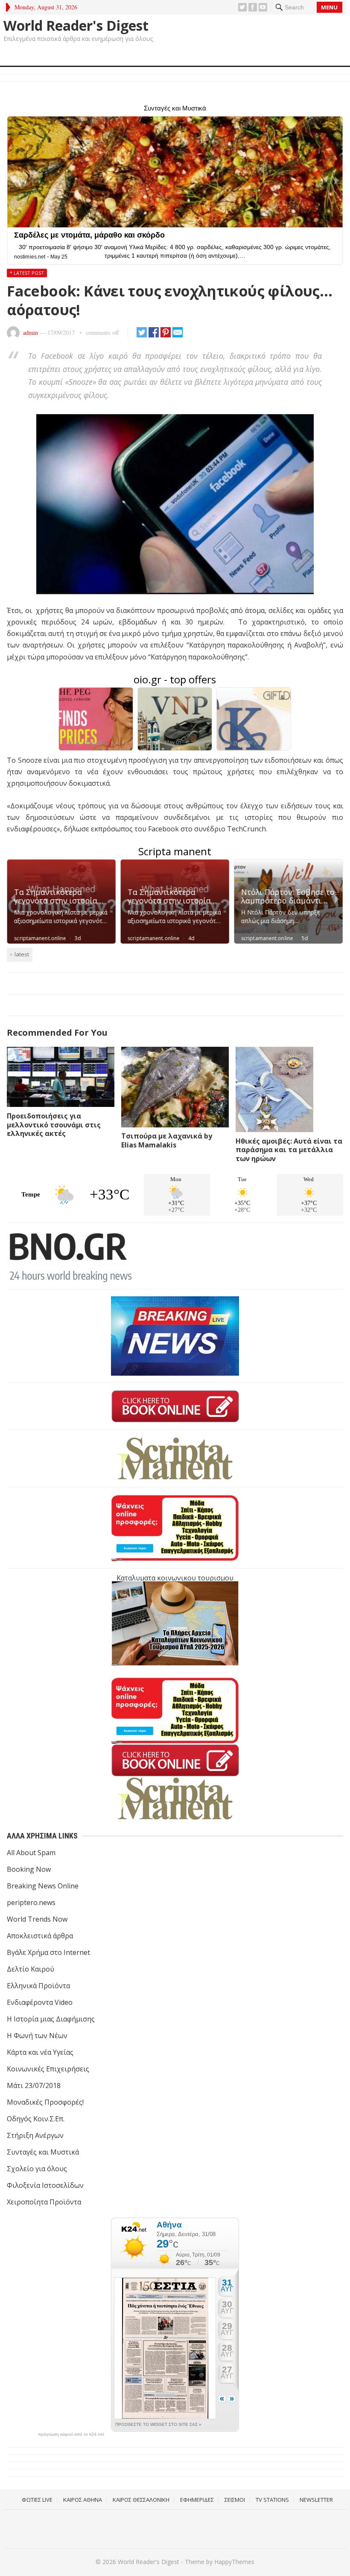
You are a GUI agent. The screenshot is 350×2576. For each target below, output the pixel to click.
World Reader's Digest (76, 26)
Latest (22, 954)
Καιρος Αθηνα (83, 2500)
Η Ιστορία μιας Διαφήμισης (51, 2019)
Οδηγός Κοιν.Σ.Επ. (36, 2119)
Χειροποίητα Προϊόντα (44, 2202)
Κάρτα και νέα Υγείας (40, 2052)
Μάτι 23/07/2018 (34, 2085)
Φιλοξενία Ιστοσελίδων (45, 2185)
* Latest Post (27, 273)
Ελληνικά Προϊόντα (38, 1986)
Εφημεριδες (197, 2500)
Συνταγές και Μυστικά (43, 2152)
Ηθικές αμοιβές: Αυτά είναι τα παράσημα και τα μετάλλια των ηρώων (289, 1150)
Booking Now (29, 1869)
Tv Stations (272, 2500)
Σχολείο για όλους (37, 2169)
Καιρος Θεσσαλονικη (141, 2500)
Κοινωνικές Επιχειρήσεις (48, 2069)
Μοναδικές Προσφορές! (45, 2102)
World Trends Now (37, 1919)
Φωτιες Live (37, 2500)
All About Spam (31, 1853)
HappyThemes (234, 2562)
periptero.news (31, 1902)
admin (31, 333)
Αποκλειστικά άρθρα (40, 1936)
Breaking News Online (43, 1886)
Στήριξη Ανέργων (35, 2135)
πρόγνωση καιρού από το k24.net (71, 2434)
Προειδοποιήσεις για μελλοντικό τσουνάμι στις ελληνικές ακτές (54, 1125)
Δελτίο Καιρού (31, 1969)
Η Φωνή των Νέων (37, 2036)
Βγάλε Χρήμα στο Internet (48, 1952)
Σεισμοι (235, 2500)
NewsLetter (316, 2500)
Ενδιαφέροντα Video (40, 2002)
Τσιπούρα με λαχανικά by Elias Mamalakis (167, 1140)
